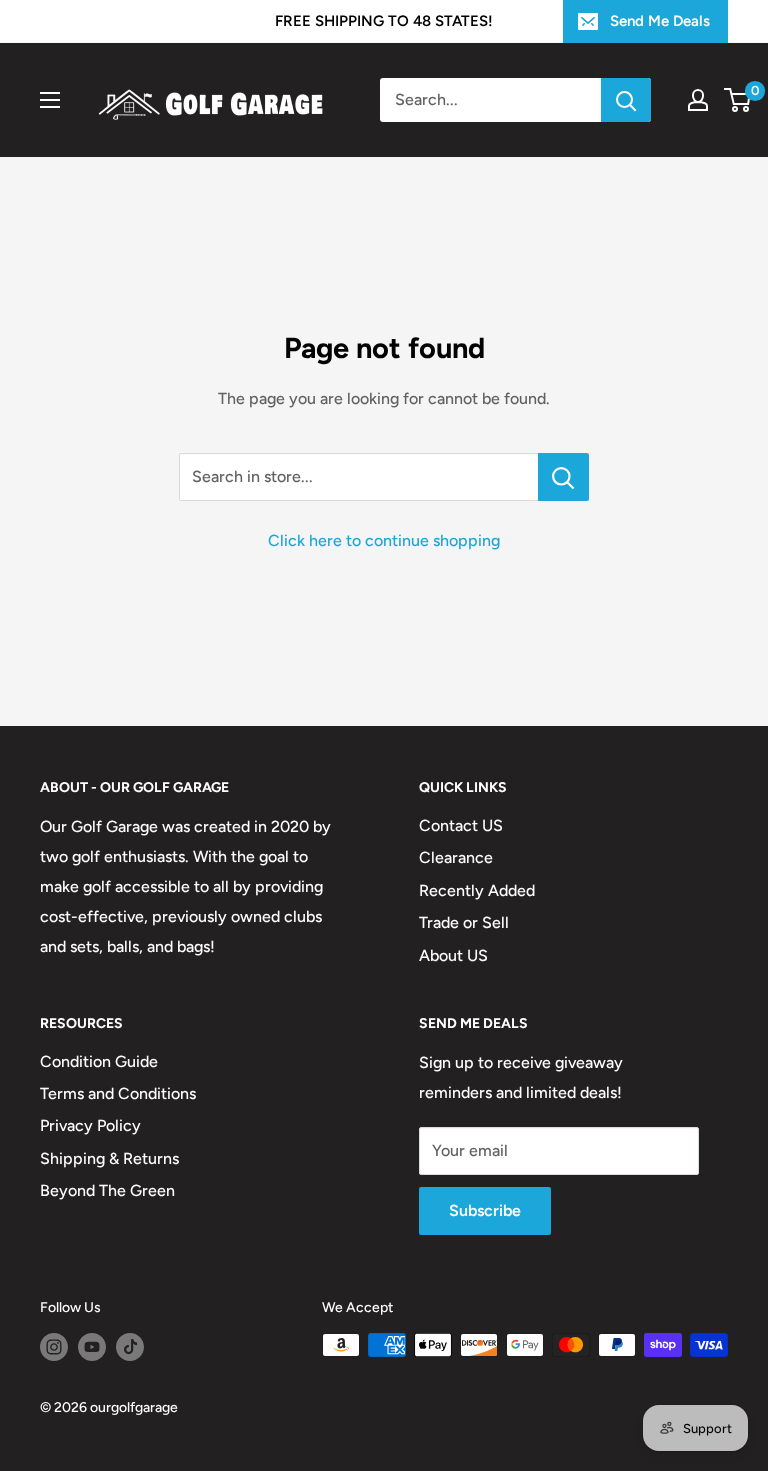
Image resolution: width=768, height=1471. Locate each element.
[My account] (698, 100)
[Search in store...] (563, 477)
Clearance (456, 857)
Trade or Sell (464, 922)
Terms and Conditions (118, 1093)
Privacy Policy (90, 1125)
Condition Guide (99, 1061)
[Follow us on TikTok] (130, 1347)
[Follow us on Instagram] (54, 1347)
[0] (738, 100)
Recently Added (477, 890)
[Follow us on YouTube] (92, 1347)
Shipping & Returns (109, 1158)
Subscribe (485, 1210)
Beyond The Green (107, 1190)
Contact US (461, 825)
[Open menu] (50, 100)
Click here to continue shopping (384, 540)
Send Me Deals (660, 21)
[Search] (626, 100)
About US (453, 955)
